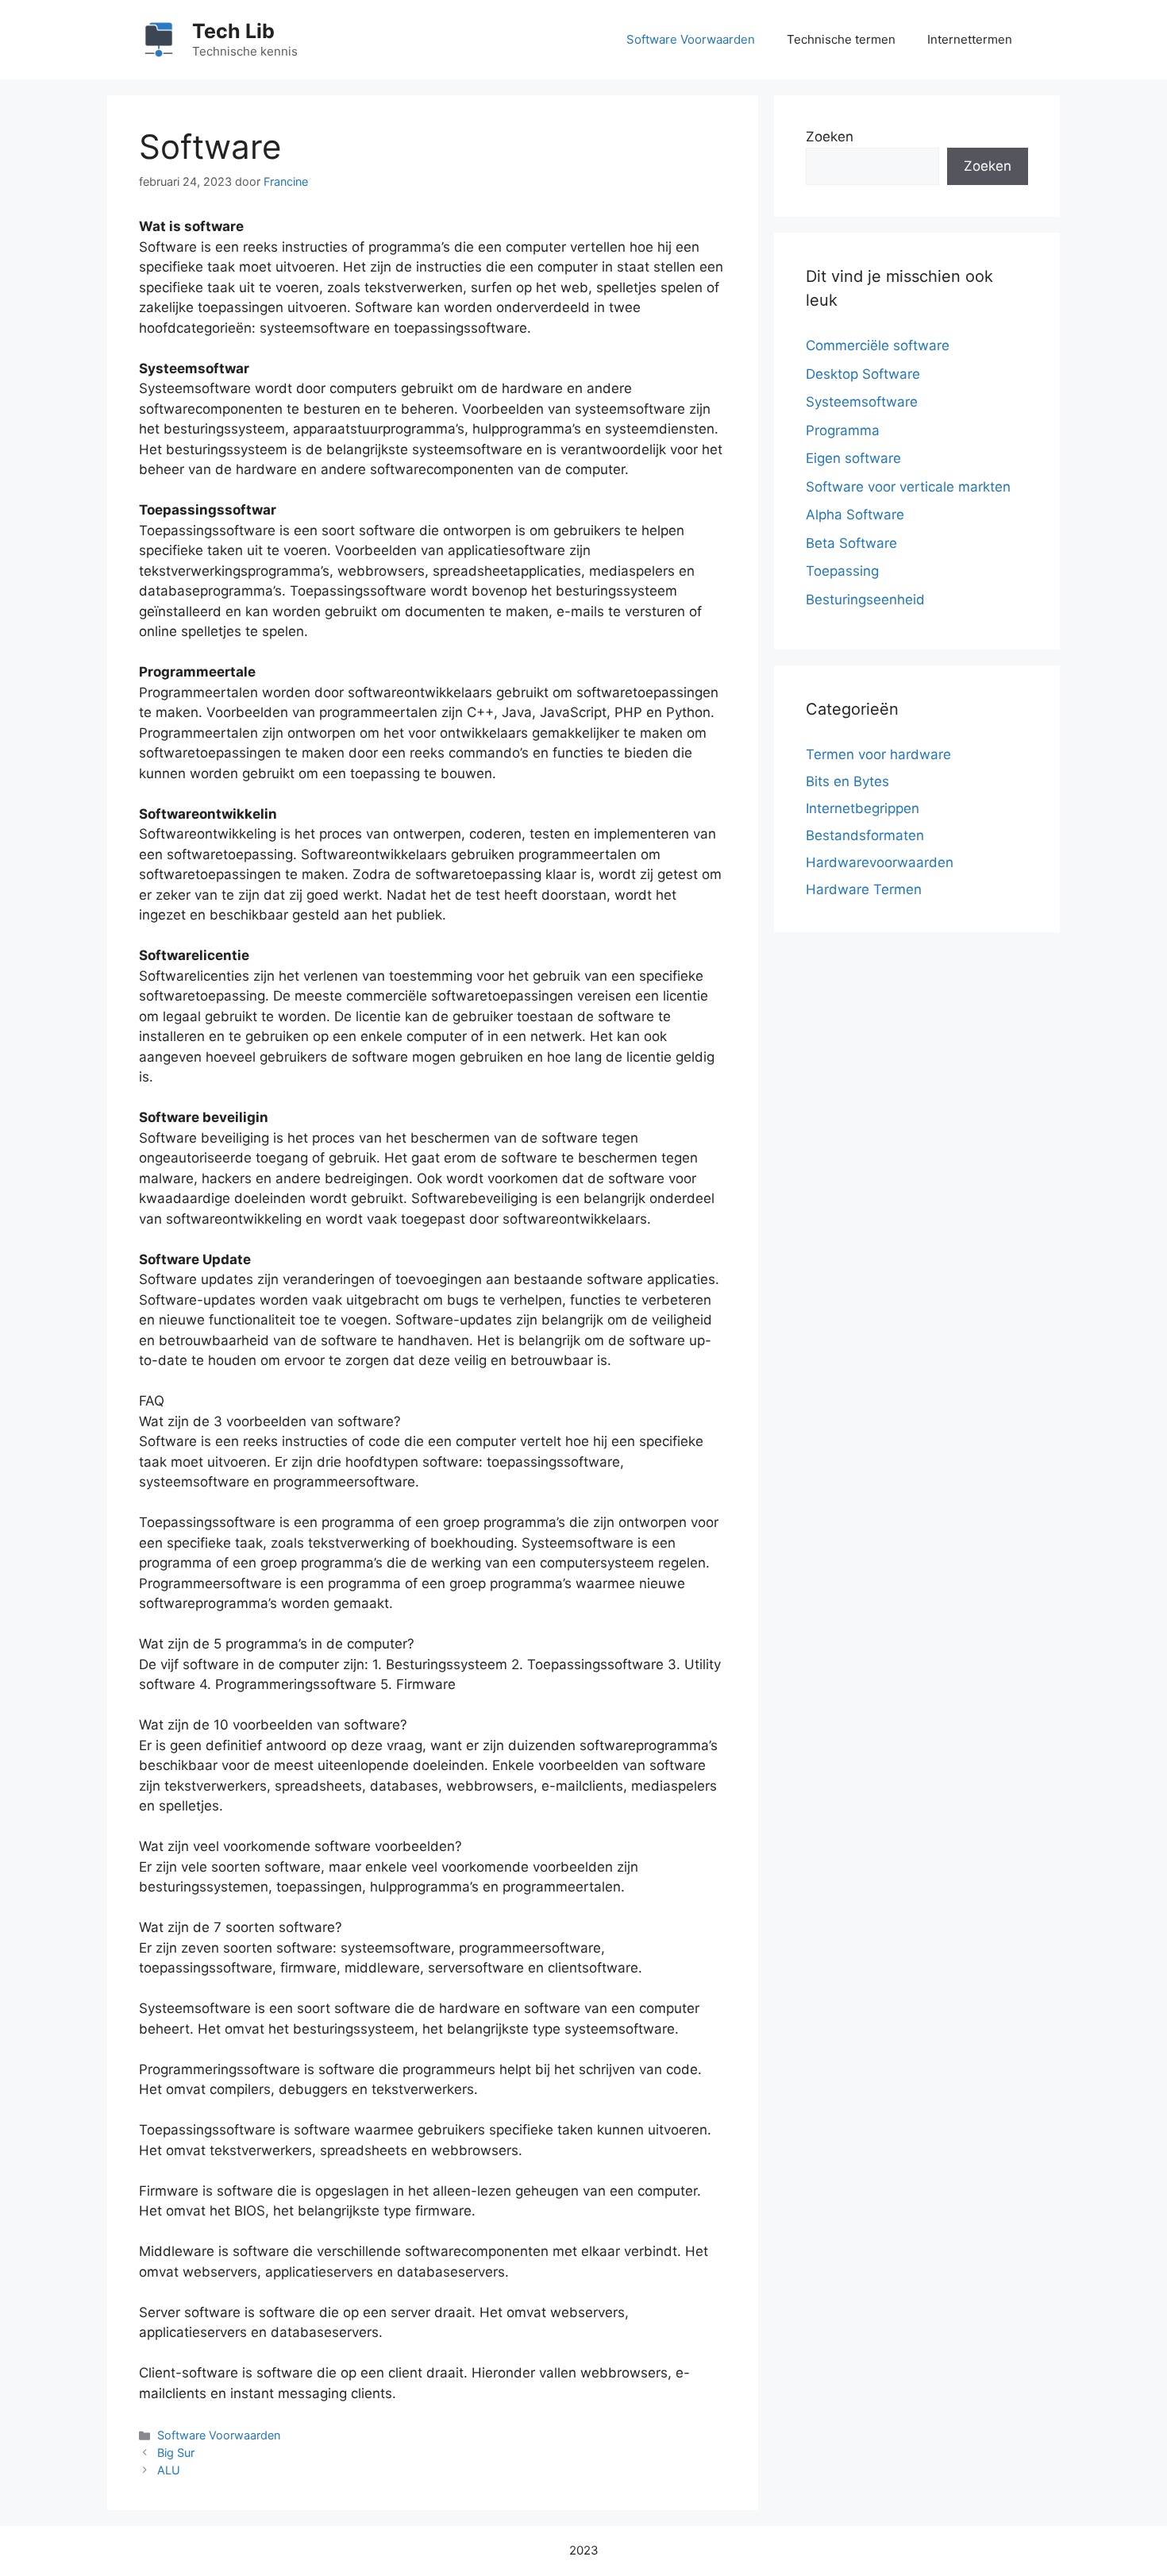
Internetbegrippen (863, 808)
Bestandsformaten (865, 835)
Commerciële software (878, 345)
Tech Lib (233, 31)
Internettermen (970, 39)
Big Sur (176, 2453)
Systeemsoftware (862, 402)
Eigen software (853, 458)
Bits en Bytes (847, 781)
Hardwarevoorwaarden (880, 862)
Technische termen (841, 39)
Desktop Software (863, 374)
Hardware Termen (864, 889)
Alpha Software (855, 515)
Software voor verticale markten (908, 487)
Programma (843, 430)
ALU (169, 2470)
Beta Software (851, 543)
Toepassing (842, 571)
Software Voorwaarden (691, 39)
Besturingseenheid (865, 600)
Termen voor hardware (878, 754)
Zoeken (830, 137)
